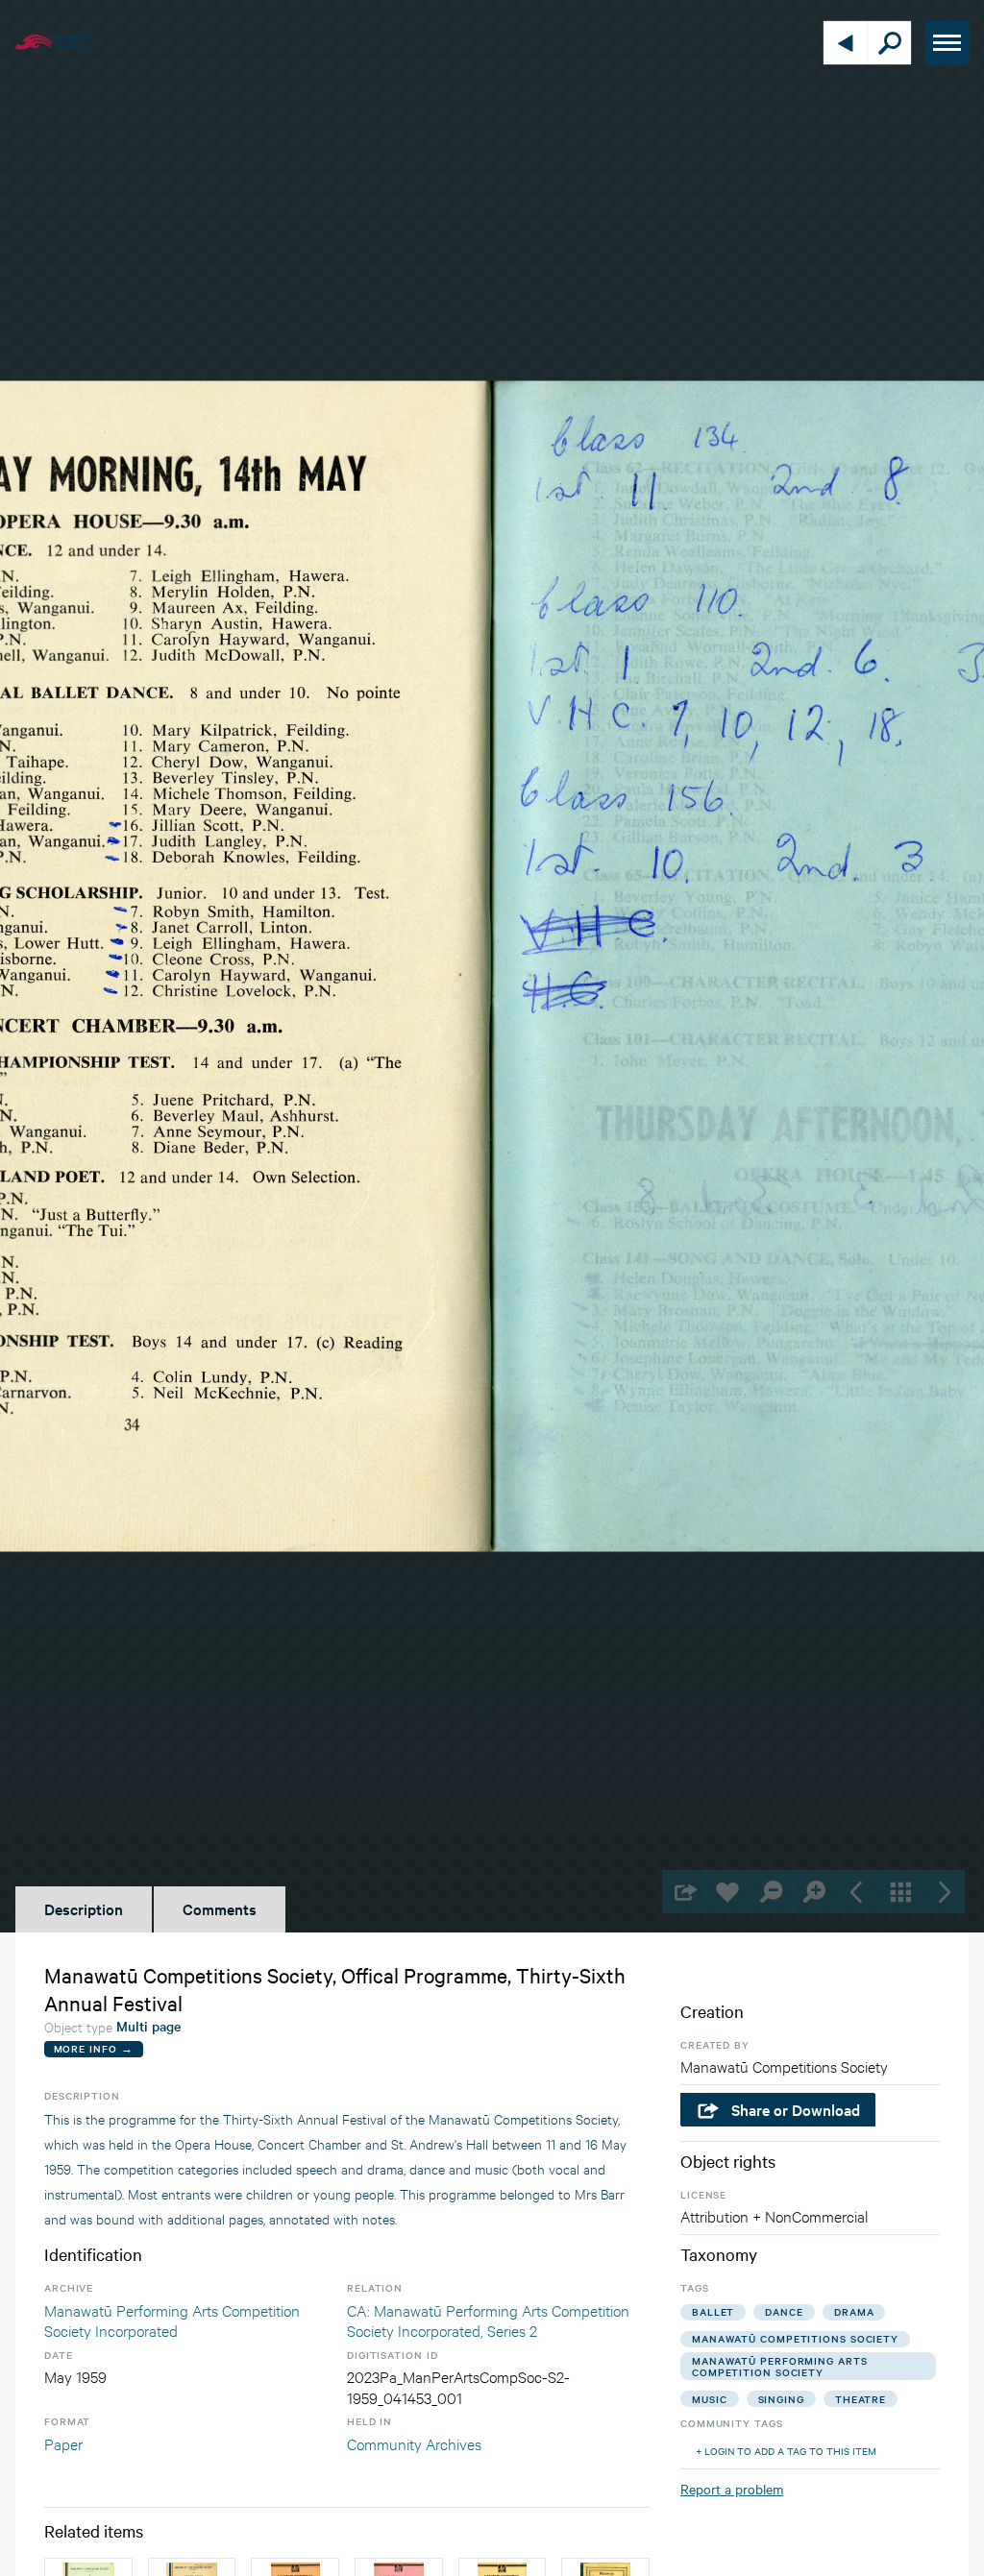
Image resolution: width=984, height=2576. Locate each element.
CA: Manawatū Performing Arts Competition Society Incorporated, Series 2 (488, 2320)
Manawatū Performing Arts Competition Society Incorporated (172, 2320)
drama (854, 2311)
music (710, 2399)
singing (781, 2399)
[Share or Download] (684, 1892)
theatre (861, 2399)
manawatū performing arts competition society (780, 2366)
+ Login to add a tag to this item (786, 2451)
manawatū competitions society (795, 2338)
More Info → (94, 2048)
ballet (713, 2311)
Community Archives (414, 2443)
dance (784, 2311)
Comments (220, 1908)
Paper (63, 2443)
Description (84, 1908)
